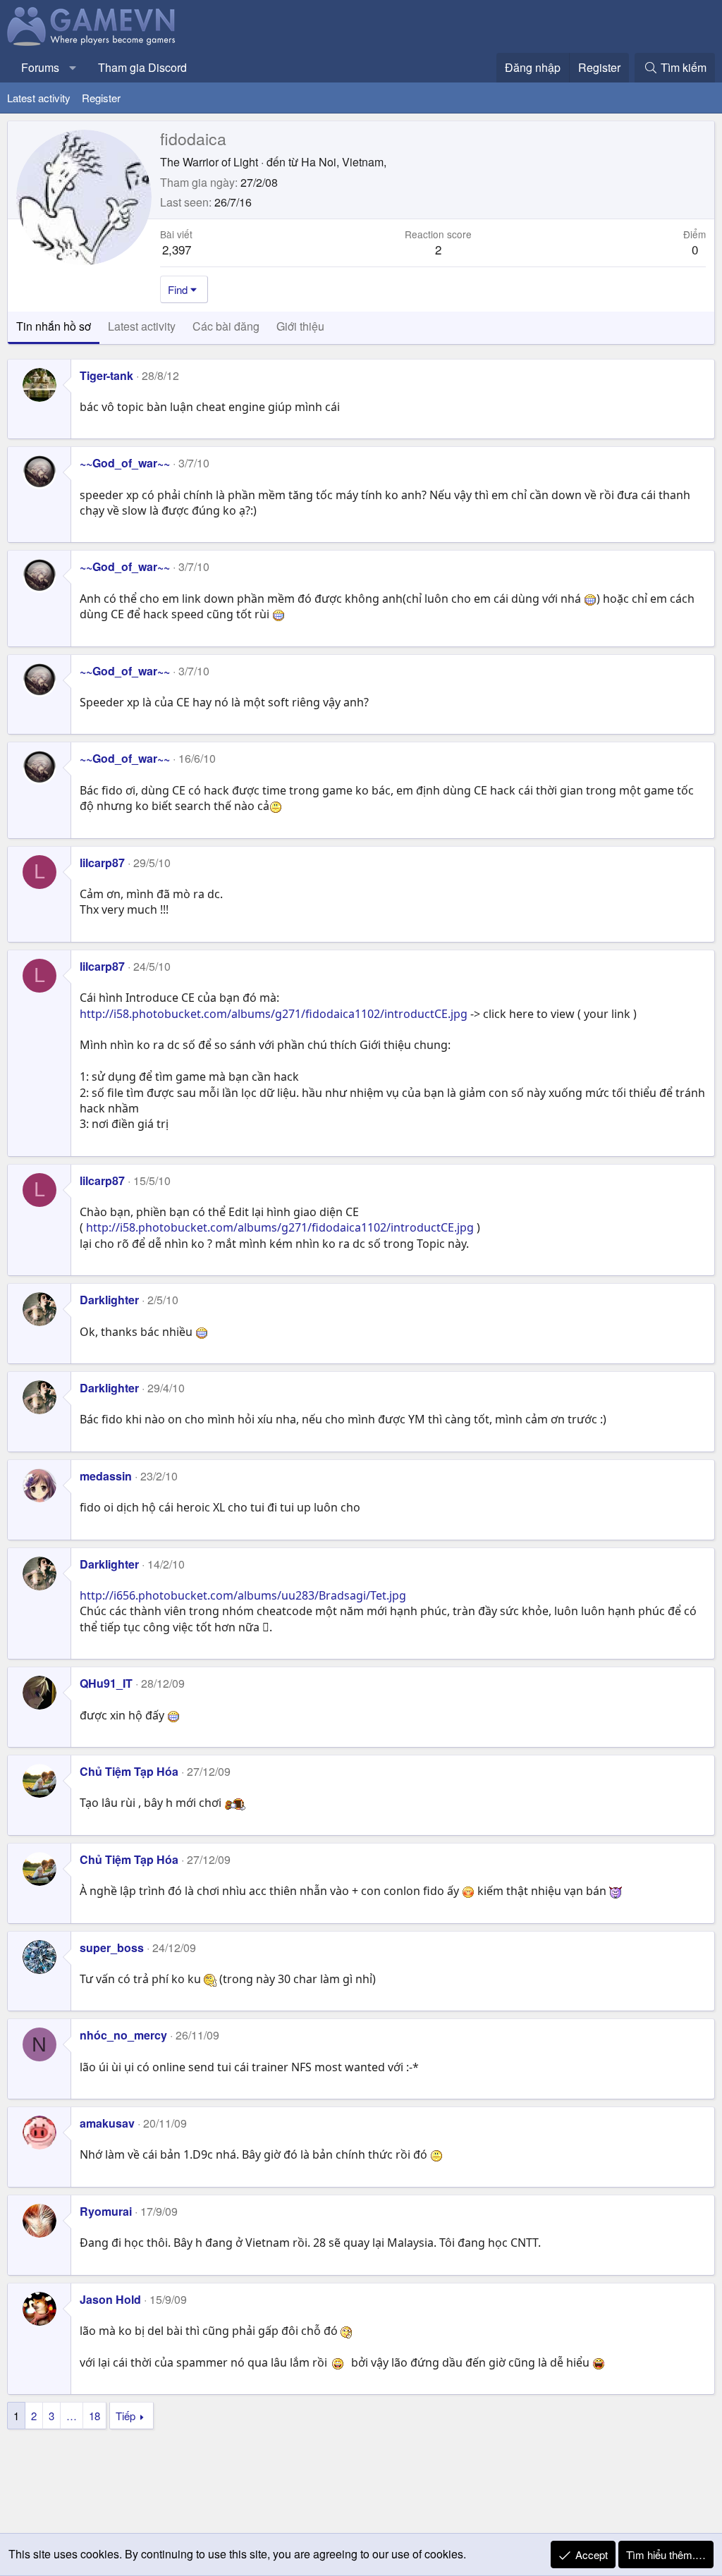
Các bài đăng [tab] (226, 326)
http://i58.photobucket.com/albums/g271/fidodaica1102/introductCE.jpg (274, 1014)
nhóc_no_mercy (123, 2035)
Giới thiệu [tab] (300, 326)
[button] (73, 68)
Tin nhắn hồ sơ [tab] (54, 326)
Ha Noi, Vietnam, (344, 162)
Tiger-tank (106, 375)
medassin (106, 1476)
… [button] (72, 2416)
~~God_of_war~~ (125, 463)
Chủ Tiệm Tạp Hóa (129, 1771)
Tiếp (126, 2416)
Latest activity (39, 98)
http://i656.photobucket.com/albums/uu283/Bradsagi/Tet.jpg (243, 1595)
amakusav (107, 2123)
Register (101, 98)
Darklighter (109, 1300)
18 (94, 2416)
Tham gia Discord (142, 67)
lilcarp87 (102, 863)
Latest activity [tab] (142, 326)
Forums (40, 67)
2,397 (177, 249)
